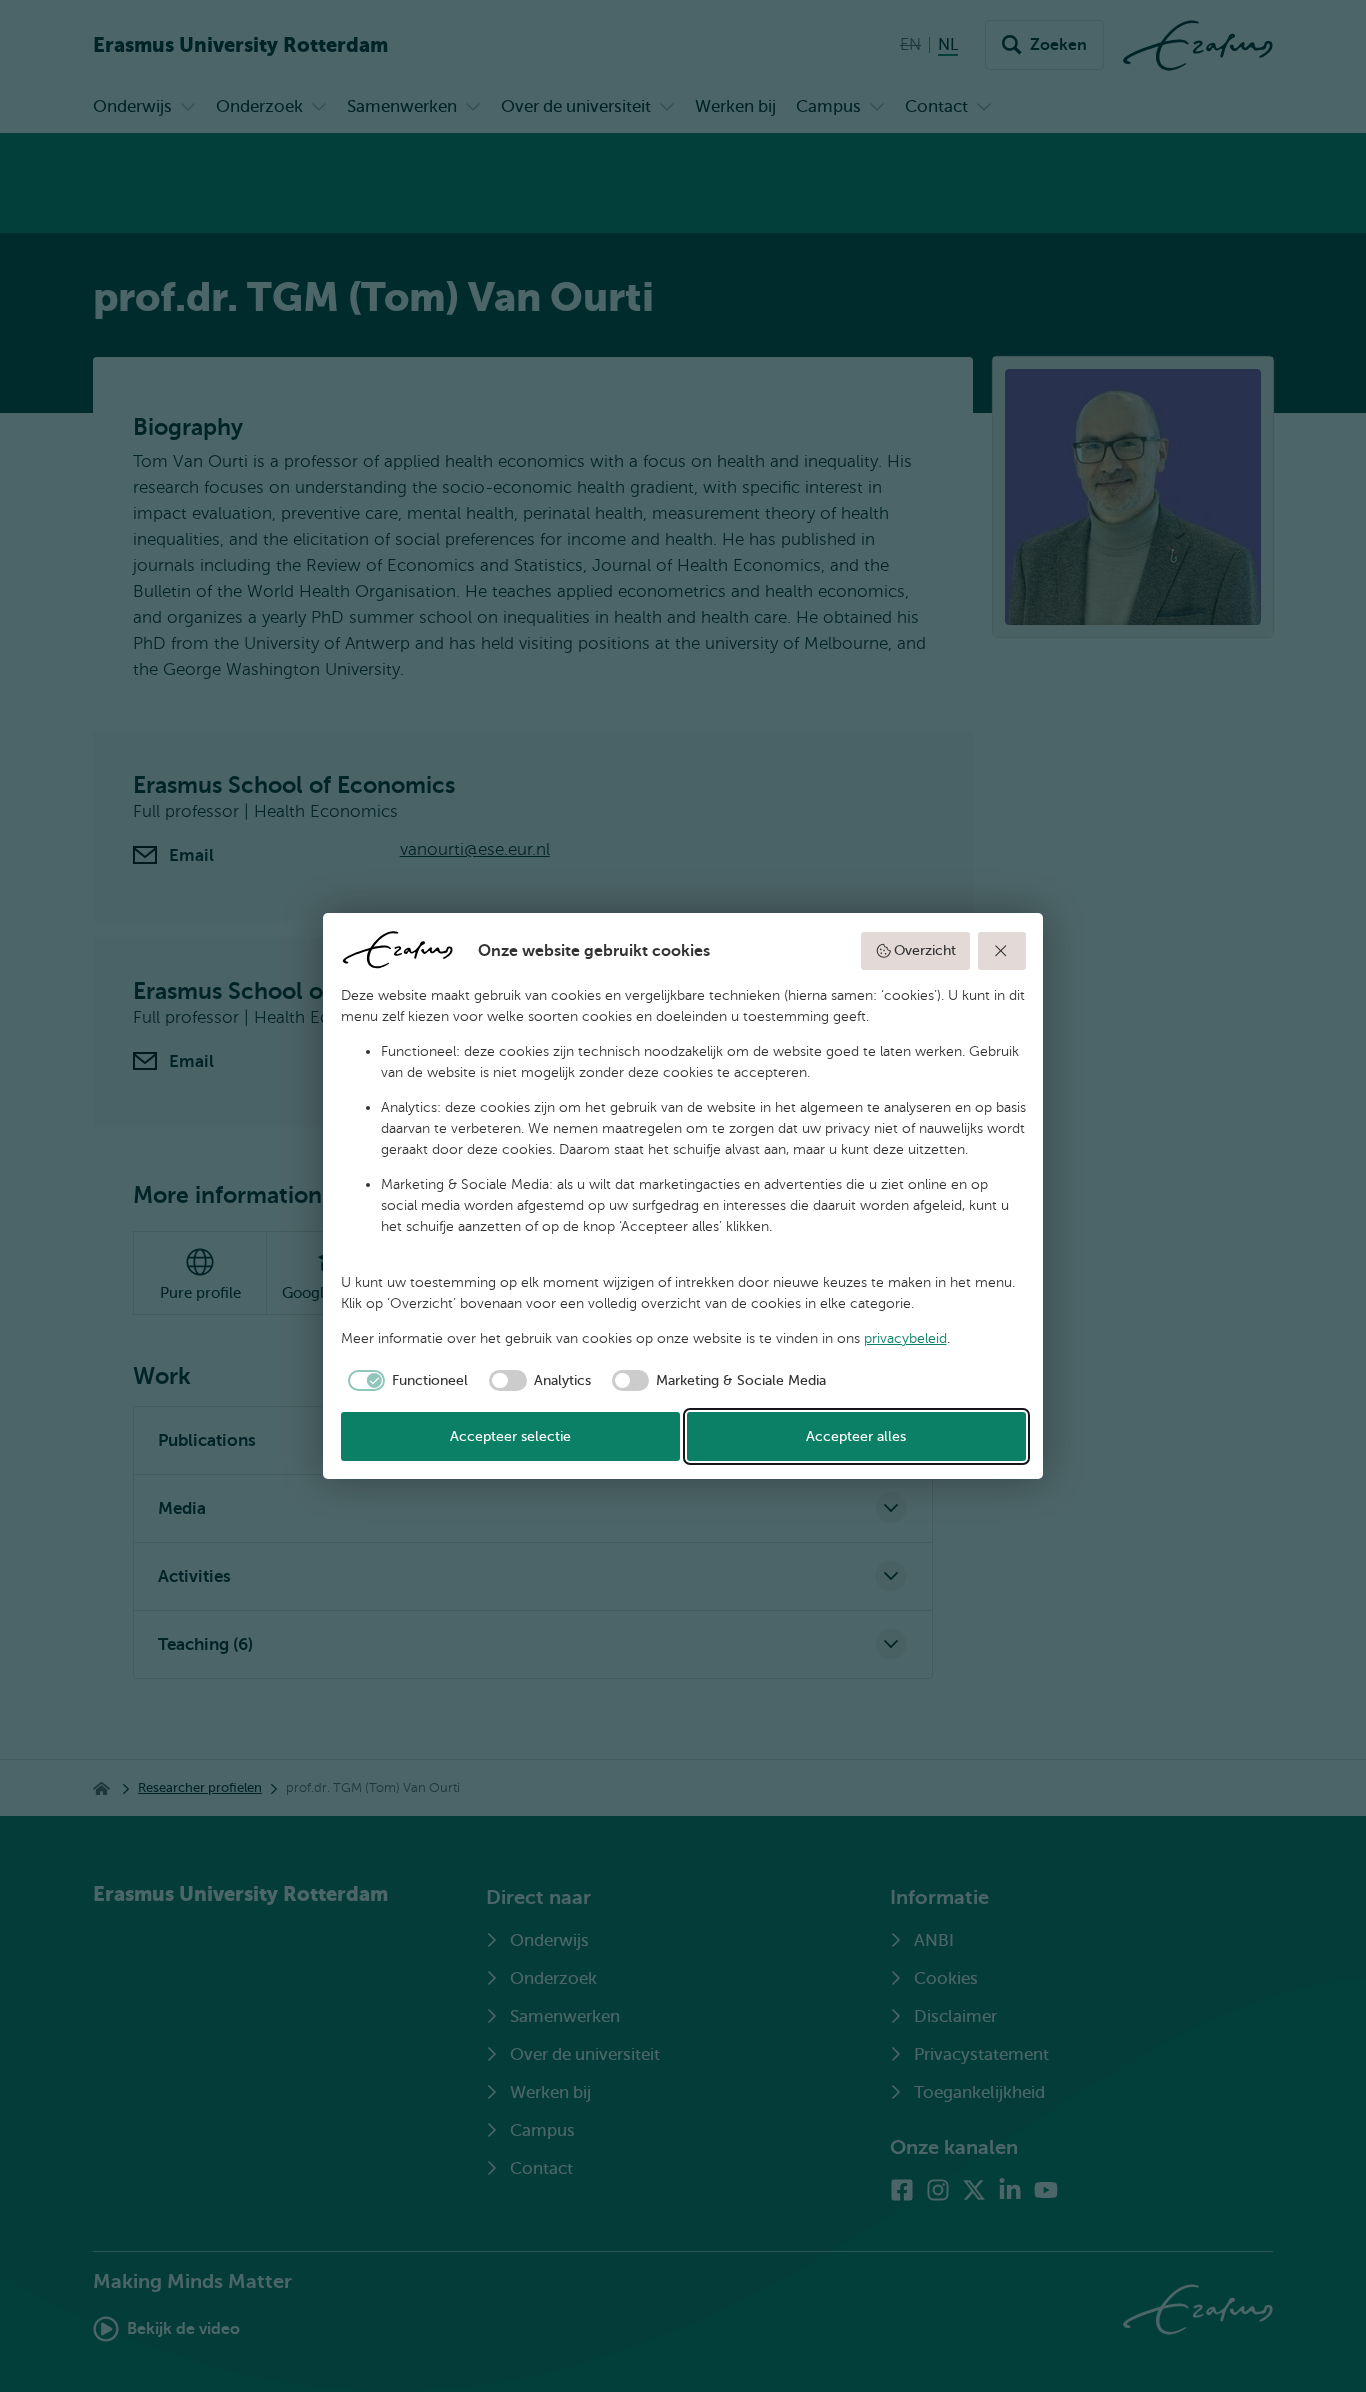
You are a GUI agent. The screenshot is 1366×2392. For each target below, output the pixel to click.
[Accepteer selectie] (1002, 951)
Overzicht (925, 950)
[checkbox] (405, 1381)
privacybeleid (905, 1338)
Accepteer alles (856, 1436)
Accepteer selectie (510, 1436)
